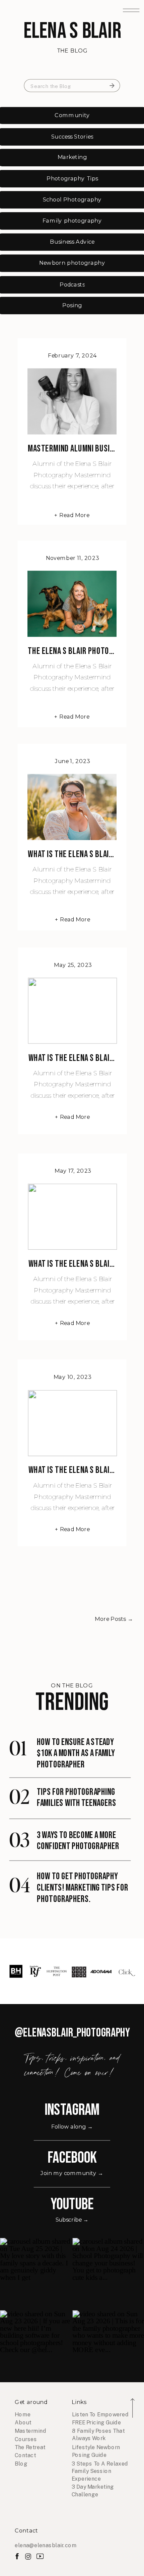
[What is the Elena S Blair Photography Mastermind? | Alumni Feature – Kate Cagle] (72, 1011)
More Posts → (114, 1619)
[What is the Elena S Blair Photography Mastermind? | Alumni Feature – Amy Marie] (72, 807)
